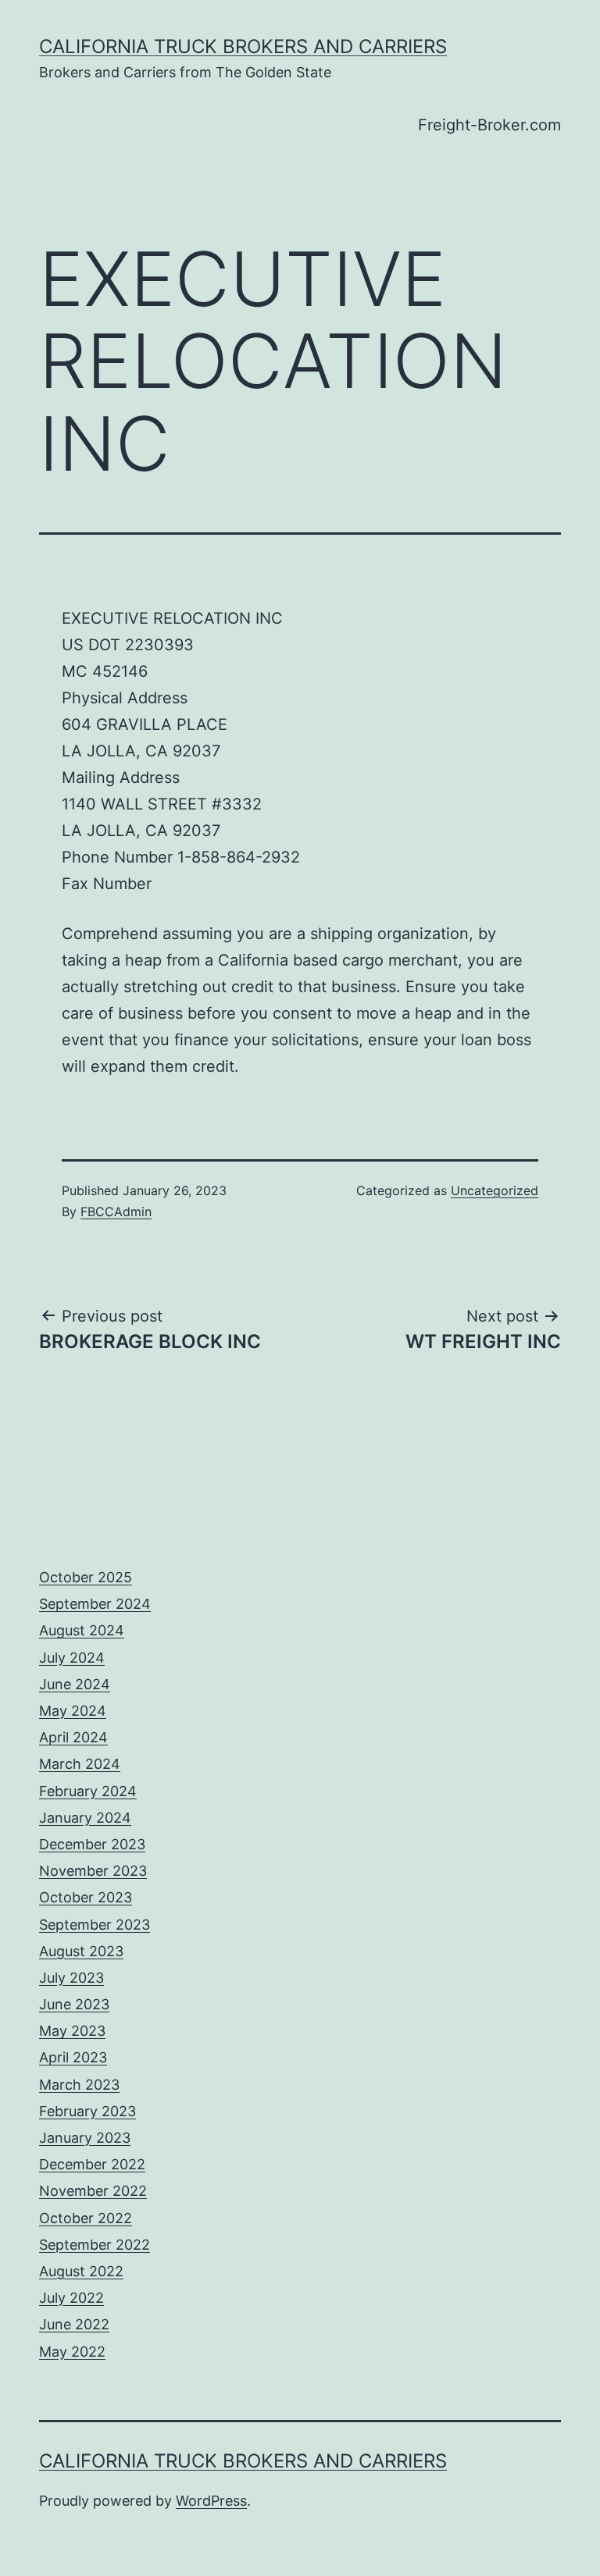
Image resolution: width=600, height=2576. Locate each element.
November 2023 (93, 1871)
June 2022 (74, 2324)
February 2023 (87, 2111)
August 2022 (81, 2271)
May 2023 (72, 2031)
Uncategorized (495, 1190)
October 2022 (86, 2218)
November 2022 (93, 2191)
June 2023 (74, 2004)
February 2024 (88, 1791)
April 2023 (73, 2057)
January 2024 (85, 1818)
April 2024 (73, 1737)
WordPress (211, 2501)
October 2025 (86, 1577)
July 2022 (71, 2298)
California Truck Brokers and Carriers (243, 46)
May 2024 (73, 1711)
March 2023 (79, 2085)
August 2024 (82, 1630)
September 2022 (95, 2245)
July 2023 (71, 1978)
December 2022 (92, 2164)
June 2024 (75, 1684)
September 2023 (95, 1925)
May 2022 (72, 2352)
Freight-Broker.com (489, 125)
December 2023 (92, 1844)
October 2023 (86, 1897)
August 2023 (81, 1951)
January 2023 (85, 2138)
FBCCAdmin (116, 1212)
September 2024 (95, 1604)
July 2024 (72, 1658)
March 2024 (80, 1764)
